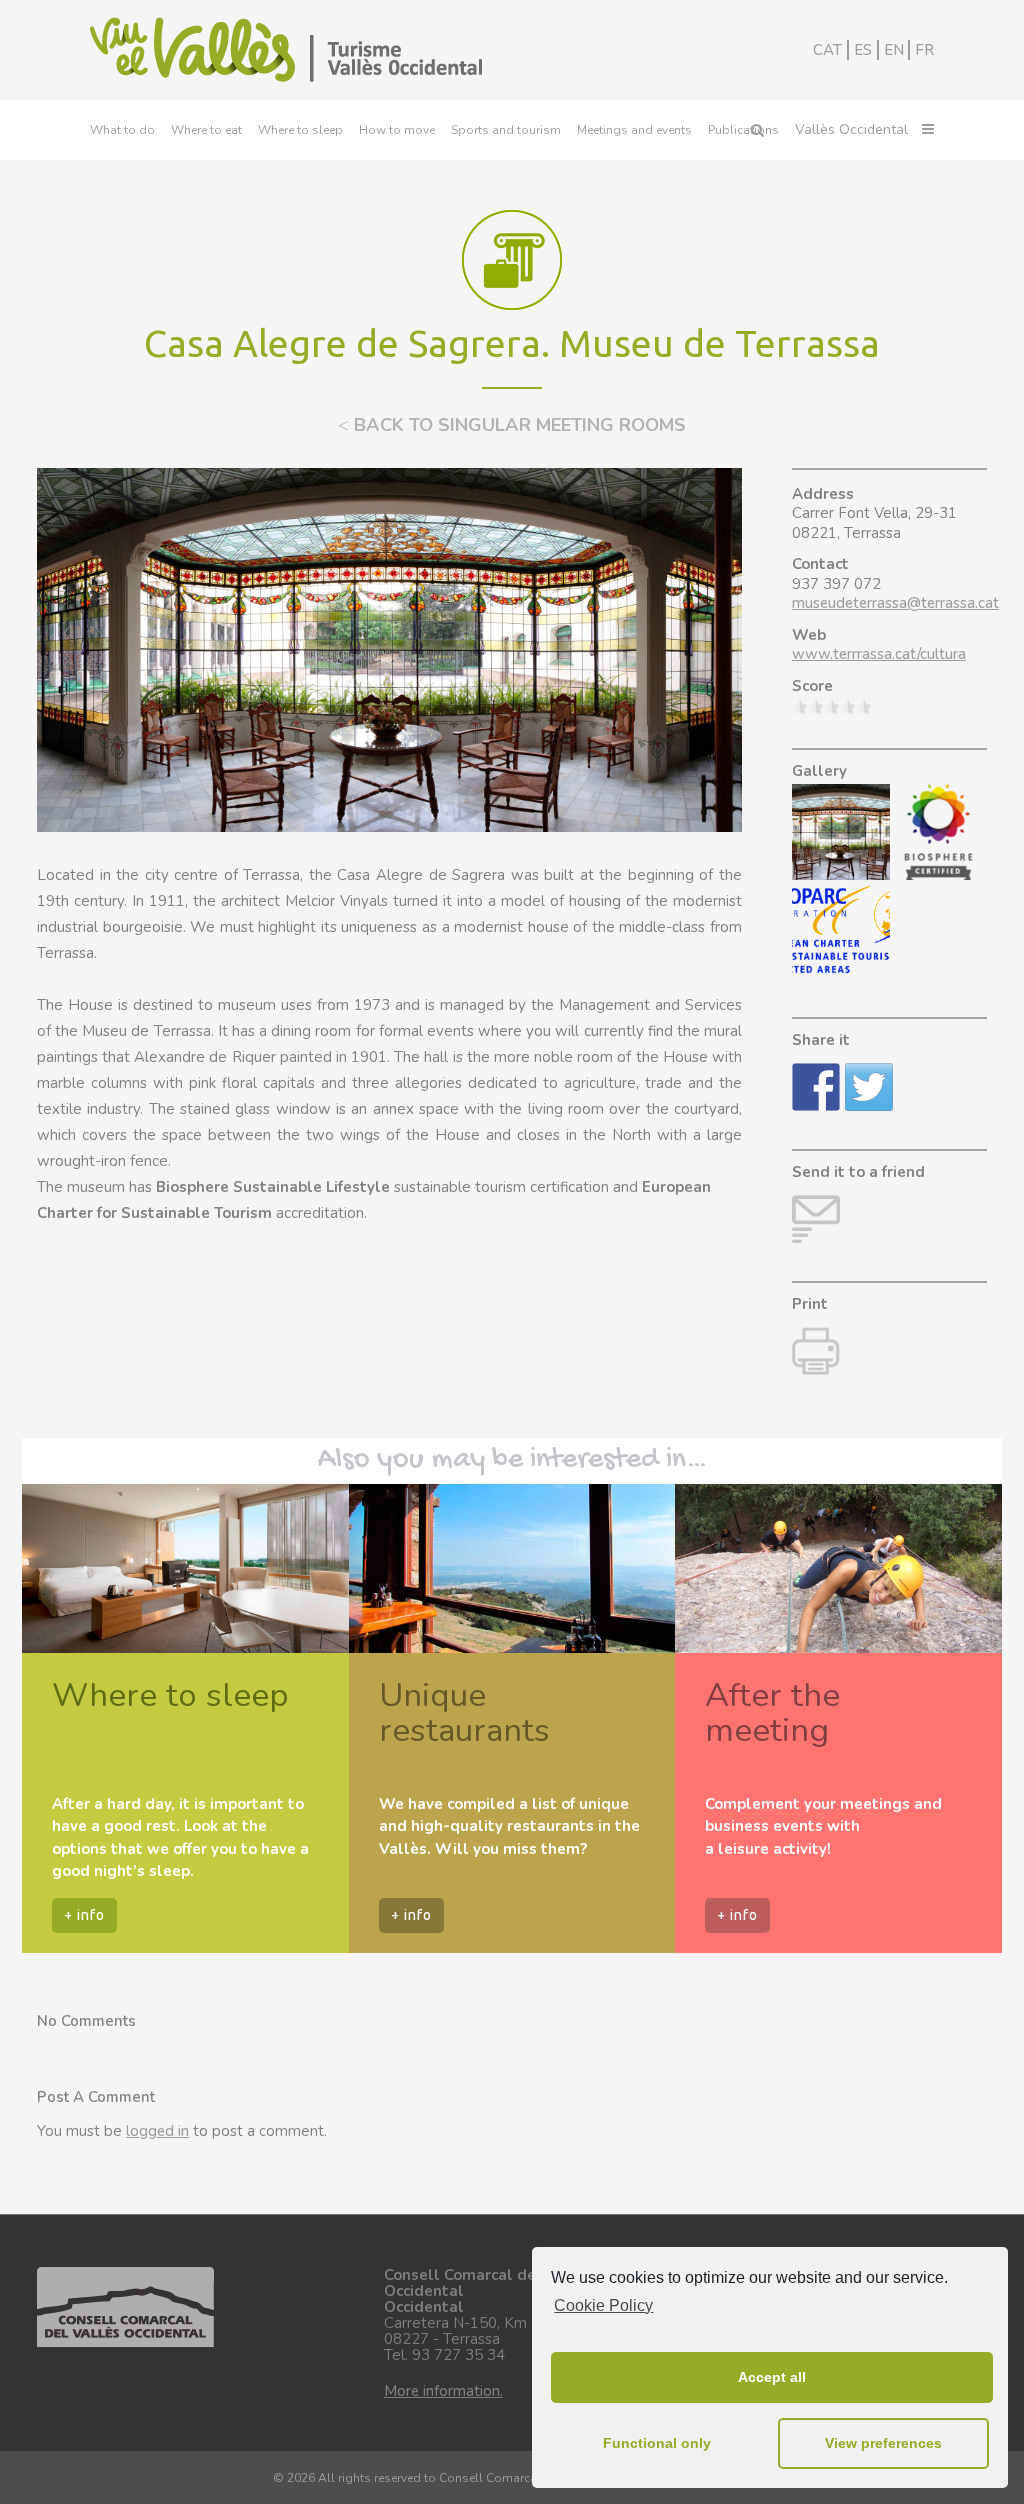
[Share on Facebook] (816, 1087)
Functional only (657, 2443)
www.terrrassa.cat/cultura (879, 654)
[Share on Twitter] (869, 1087)
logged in (157, 2131)
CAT (827, 50)
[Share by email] (816, 1219)
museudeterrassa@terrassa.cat (895, 603)
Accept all (772, 2377)
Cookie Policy (603, 2305)
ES (863, 50)
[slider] (832, 707)
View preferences (883, 2443)
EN (894, 50)
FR (924, 50)
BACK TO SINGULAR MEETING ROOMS (512, 425)
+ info (84, 1915)
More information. (443, 2391)
